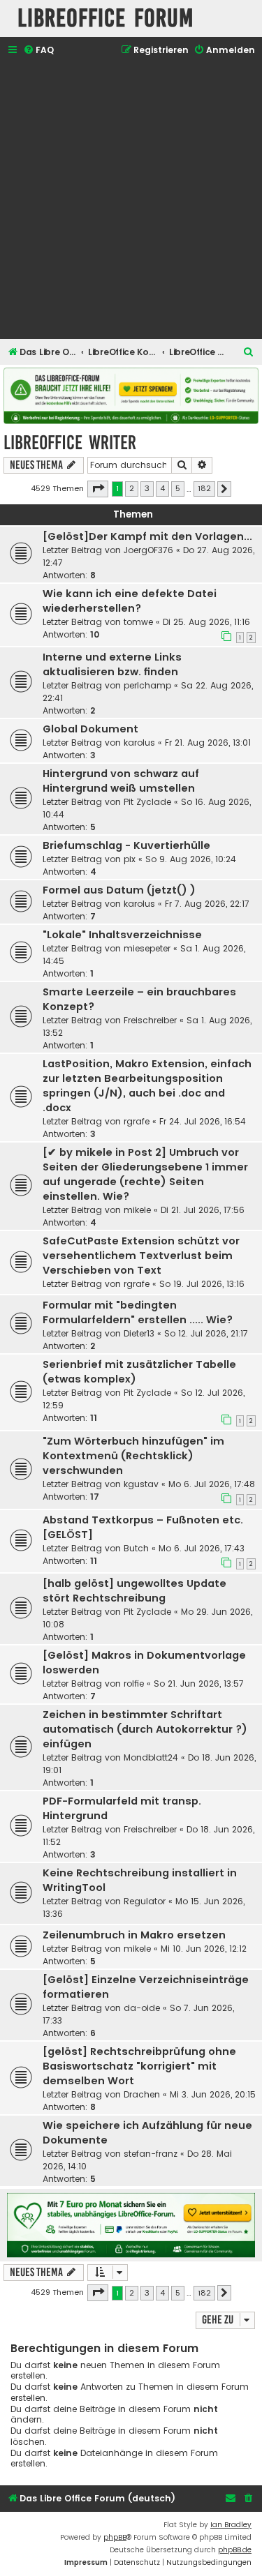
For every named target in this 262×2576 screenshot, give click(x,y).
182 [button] (204, 488)
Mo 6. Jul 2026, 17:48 (212, 1484)
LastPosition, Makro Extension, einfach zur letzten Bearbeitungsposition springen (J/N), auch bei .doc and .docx (147, 1086)
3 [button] (147, 488)
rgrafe (137, 1121)
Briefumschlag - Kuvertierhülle (126, 845)
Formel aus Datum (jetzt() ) (119, 890)
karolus (139, 743)
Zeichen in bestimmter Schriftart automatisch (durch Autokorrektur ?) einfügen (145, 1729)
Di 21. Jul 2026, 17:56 (203, 1210)
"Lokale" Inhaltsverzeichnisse (122, 935)
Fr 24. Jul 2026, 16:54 (203, 1121)
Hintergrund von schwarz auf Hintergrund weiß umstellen (121, 781)
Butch (136, 1548)
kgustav (141, 1484)
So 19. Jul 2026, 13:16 (202, 1284)
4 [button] (162, 488)
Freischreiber (150, 1020)
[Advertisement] (131, 199)
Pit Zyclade (147, 802)
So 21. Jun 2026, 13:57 (199, 1684)
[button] (98, 489)
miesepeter (147, 948)
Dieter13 (139, 1333)
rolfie (134, 1684)
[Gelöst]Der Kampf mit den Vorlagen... (147, 536)
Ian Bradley (231, 2525)
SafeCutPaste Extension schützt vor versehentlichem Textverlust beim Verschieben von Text (141, 1256)
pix (130, 859)
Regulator (145, 1901)
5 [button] (178, 488)
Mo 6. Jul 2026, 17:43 (202, 1548)
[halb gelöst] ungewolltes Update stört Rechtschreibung (134, 1591)
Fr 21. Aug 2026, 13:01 (208, 743)
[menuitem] (38, 51)
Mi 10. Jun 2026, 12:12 (204, 1949)
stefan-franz (151, 2154)
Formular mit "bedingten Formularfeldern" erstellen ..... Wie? (138, 1312)
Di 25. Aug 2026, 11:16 (206, 622)
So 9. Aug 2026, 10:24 (191, 859)
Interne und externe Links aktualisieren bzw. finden (112, 664)
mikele (137, 1210)
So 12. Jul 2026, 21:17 (206, 1333)
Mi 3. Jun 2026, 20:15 (213, 2094)
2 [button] (132, 488)
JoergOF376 (148, 550)
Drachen (142, 2094)
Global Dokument (90, 729)
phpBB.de (235, 2550)
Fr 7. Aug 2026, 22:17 (207, 904)
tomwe (138, 622)
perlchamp (147, 685)
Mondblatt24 (151, 1757)
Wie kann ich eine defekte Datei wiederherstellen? (130, 601)
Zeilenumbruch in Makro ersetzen (134, 1935)
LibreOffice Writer (70, 443)
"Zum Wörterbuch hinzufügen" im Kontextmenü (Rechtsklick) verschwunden (133, 1456)
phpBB (115, 2537)
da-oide (142, 2008)
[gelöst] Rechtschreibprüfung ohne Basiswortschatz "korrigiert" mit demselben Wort (139, 2066)
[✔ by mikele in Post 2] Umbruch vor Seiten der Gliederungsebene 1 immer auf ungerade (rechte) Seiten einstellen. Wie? (145, 1174)
